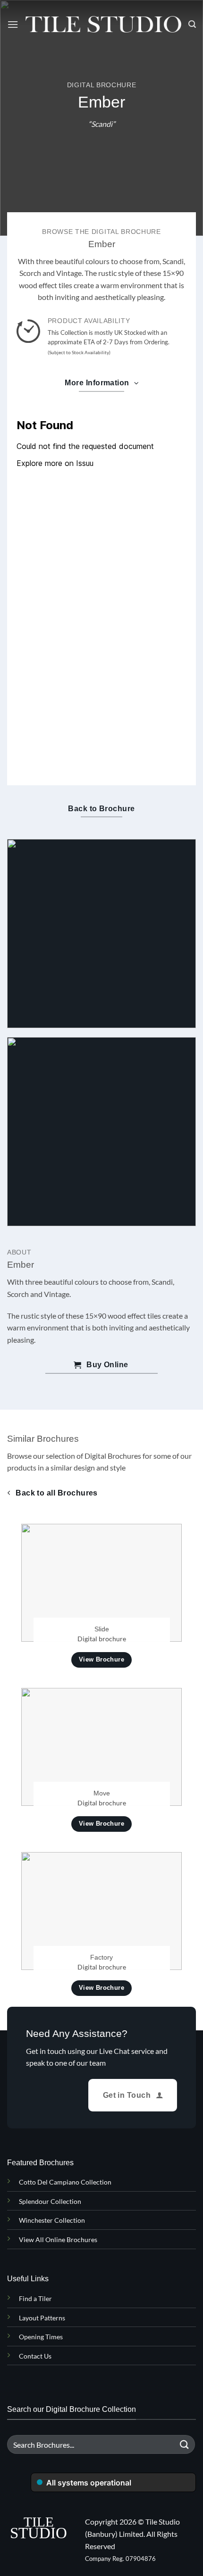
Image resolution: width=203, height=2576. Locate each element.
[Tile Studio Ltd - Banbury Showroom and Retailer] (103, 25)
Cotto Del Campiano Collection (65, 2182)
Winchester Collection (52, 2220)
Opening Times (41, 2337)
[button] (13, 24)
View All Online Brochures (58, 2239)
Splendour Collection (50, 2201)
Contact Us (35, 2356)
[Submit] (185, 2445)
